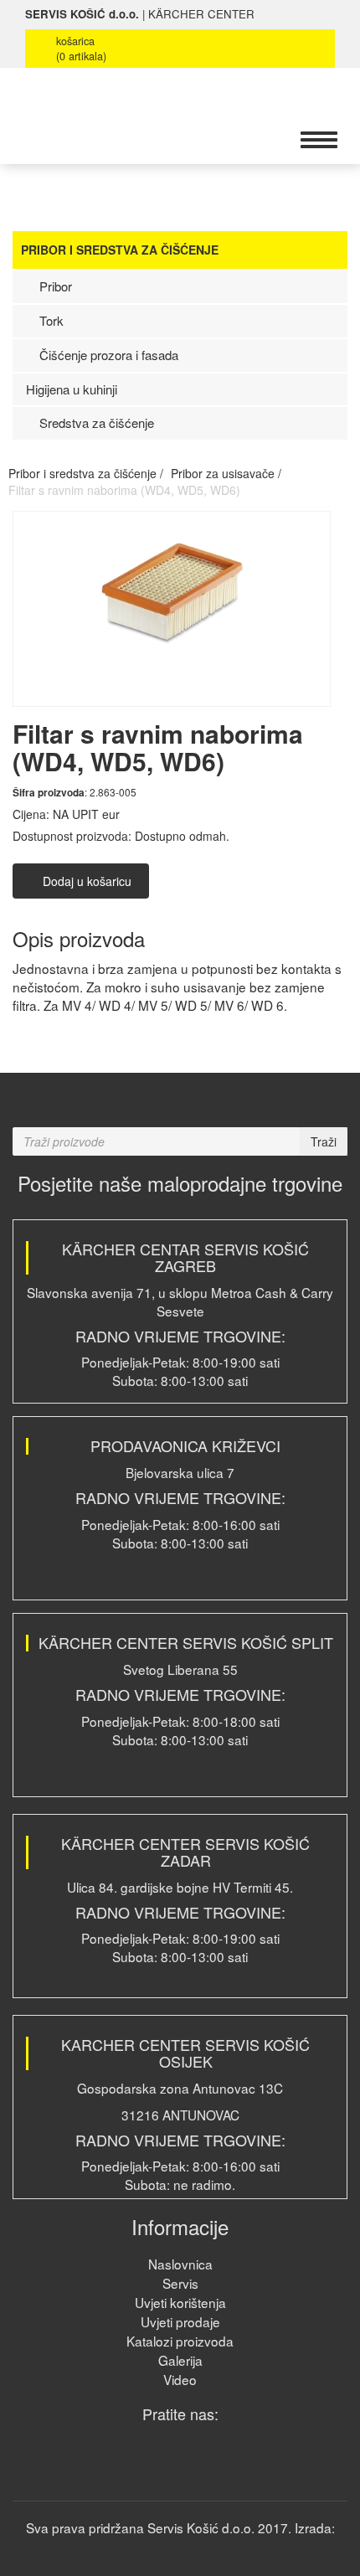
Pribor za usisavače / (226, 473)
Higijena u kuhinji (72, 389)
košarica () (81, 49)
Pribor (54, 286)
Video (180, 2379)
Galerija (180, 2360)
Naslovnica (180, 2264)
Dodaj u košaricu (85, 881)
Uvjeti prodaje (180, 2321)
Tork (50, 320)
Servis (180, 2283)
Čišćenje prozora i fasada (107, 355)
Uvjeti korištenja (180, 2302)
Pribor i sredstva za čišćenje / (86, 473)
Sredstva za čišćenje (95, 422)
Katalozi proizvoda (180, 2341)
